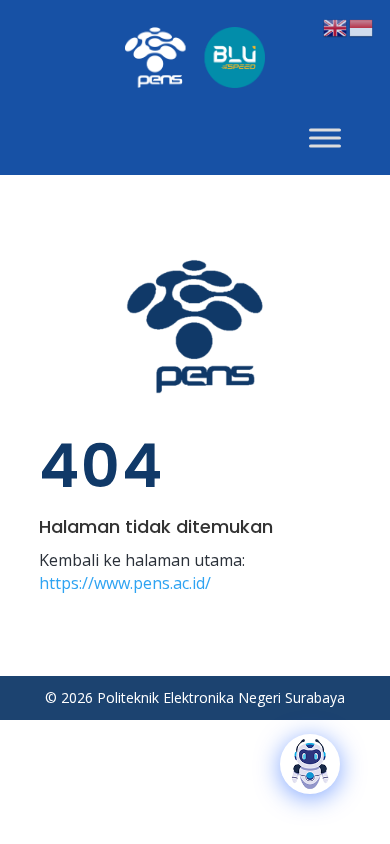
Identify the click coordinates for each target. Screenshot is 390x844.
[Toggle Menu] (325, 137)
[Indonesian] (362, 26)
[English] (336, 26)
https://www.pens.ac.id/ (125, 583)
